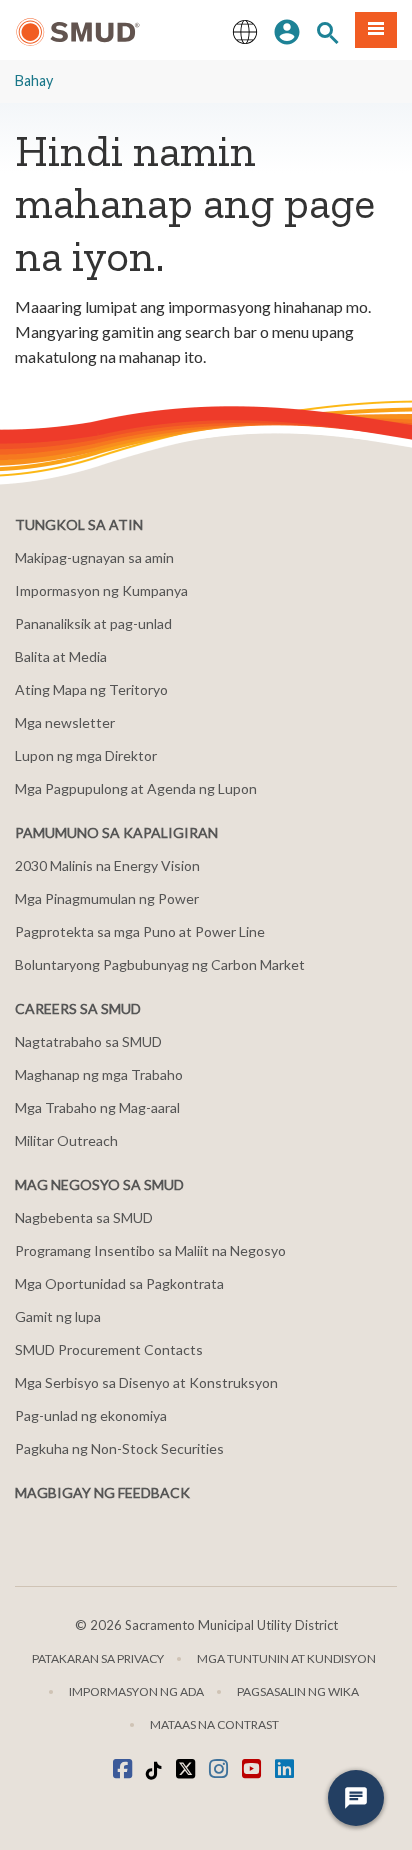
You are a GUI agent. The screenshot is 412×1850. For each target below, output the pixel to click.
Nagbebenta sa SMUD (84, 1217)
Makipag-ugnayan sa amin (94, 557)
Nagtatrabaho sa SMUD (88, 1041)
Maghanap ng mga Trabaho (99, 1074)
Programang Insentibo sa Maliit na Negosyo (150, 1250)
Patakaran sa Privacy (98, 1658)
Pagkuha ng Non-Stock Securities (119, 1448)
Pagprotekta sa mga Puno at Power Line (140, 931)
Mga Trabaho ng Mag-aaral (97, 1107)
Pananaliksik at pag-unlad (93, 623)
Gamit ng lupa (58, 1316)
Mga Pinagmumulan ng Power (107, 898)
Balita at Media (61, 656)
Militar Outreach (66, 1140)
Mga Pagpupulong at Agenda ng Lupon (136, 788)
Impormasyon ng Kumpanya (101, 590)
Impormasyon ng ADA (136, 1691)
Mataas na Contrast (214, 1724)
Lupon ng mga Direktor (86, 755)
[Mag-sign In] (287, 30)
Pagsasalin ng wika (298, 1691)
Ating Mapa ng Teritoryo (91, 689)
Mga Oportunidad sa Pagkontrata (119, 1283)
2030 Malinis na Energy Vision (107, 865)
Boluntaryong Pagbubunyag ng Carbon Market (160, 964)
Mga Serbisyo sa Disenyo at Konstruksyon (146, 1382)
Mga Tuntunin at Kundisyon (286, 1658)
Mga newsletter (65, 722)
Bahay (34, 80)
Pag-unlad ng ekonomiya (91, 1415)
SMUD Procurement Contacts (109, 1349)
